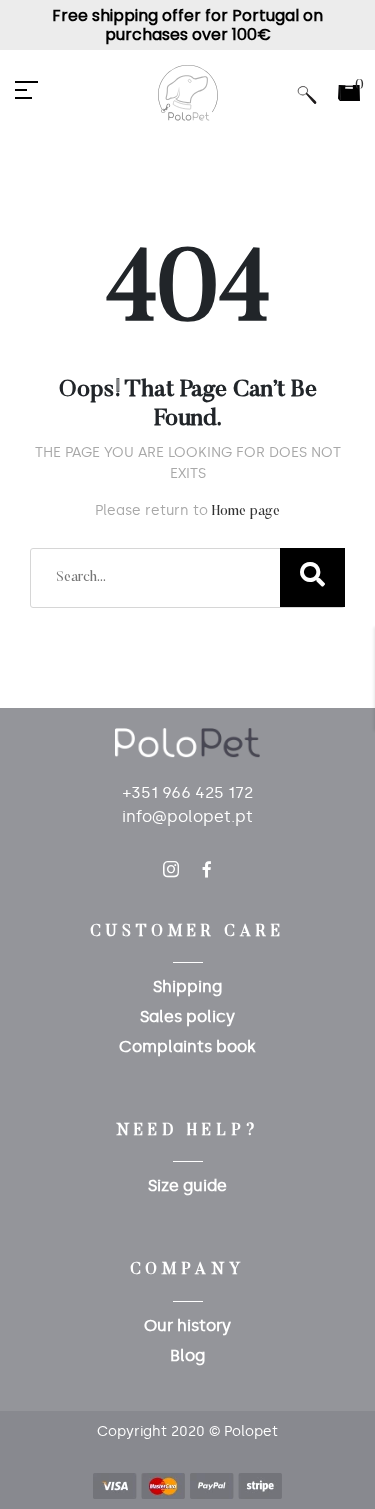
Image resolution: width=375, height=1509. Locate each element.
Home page (246, 512)
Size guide (187, 1185)
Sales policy (187, 1016)
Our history (187, 1325)
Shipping (187, 986)
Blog (187, 1355)
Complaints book (187, 1046)
